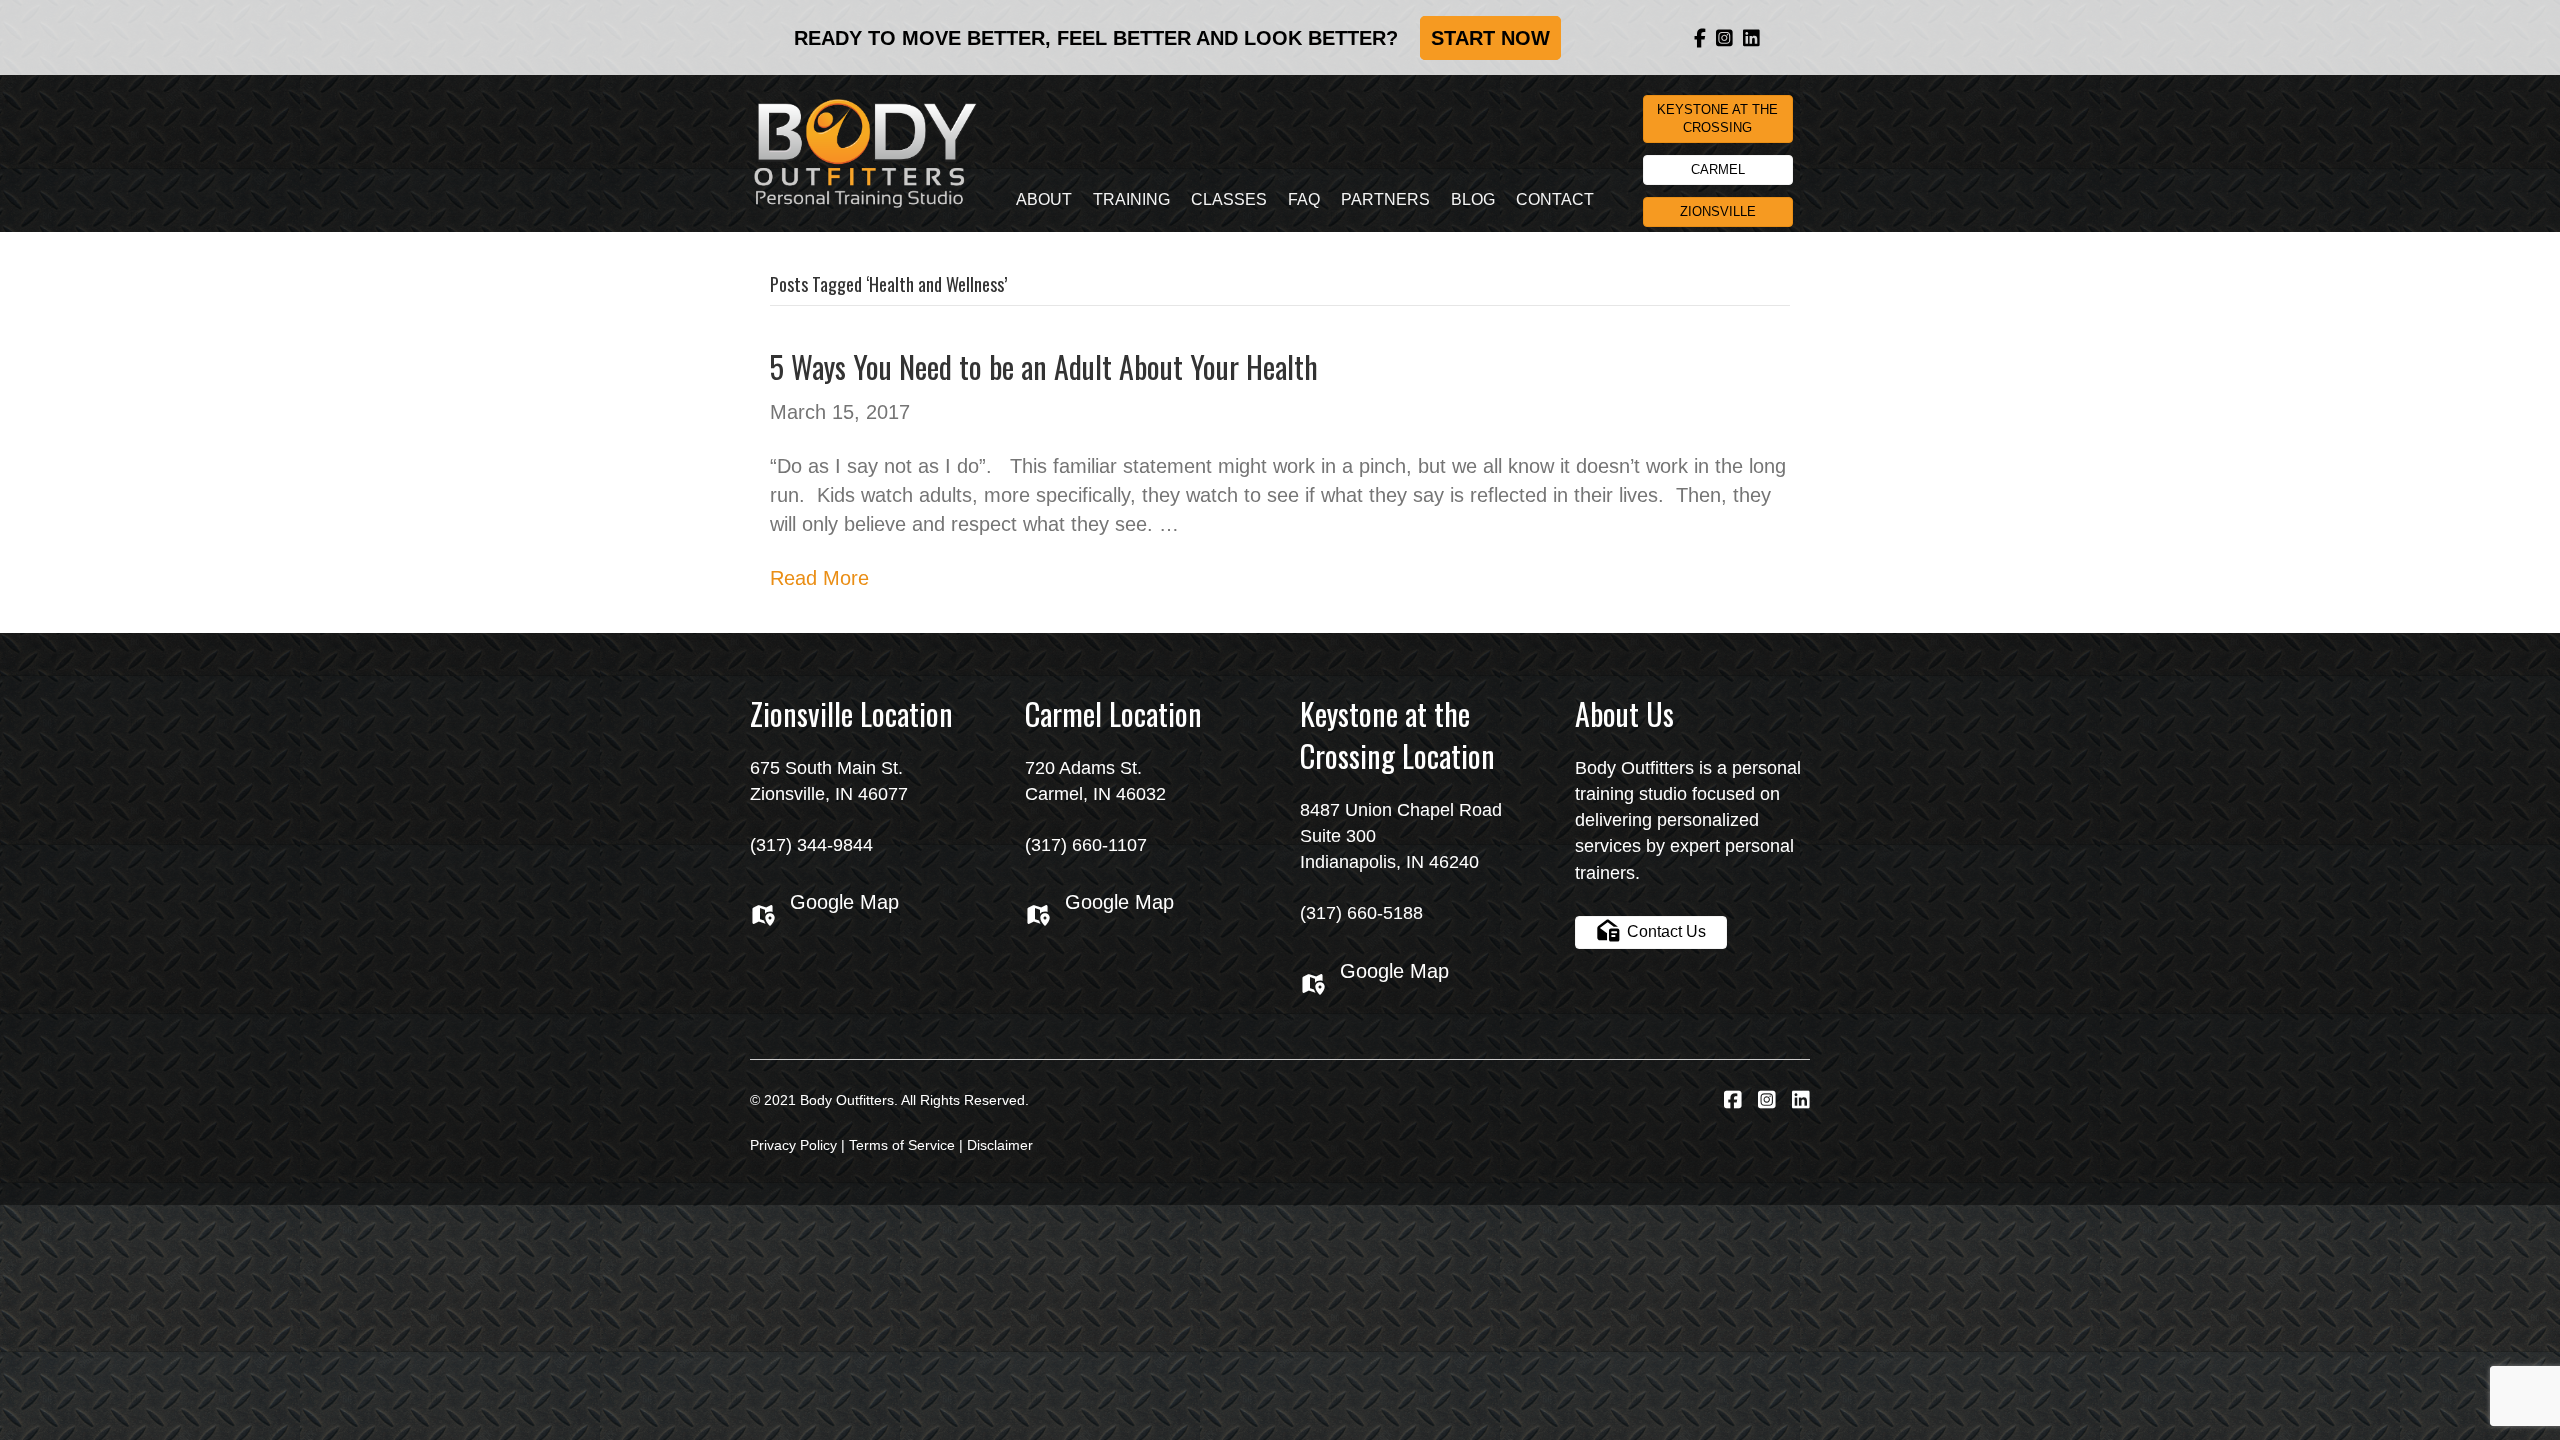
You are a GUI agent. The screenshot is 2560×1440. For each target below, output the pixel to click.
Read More (819, 578)
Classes (1229, 199)
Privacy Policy (793, 1145)
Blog (1473, 199)
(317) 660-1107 (1086, 845)
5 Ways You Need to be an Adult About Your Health (1044, 366)
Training (1131, 199)
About (1044, 199)
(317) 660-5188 (1361, 913)
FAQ (1304, 199)
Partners (1385, 199)
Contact (1555, 199)
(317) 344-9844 (811, 845)
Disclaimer (1000, 1145)
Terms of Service (902, 1145)
